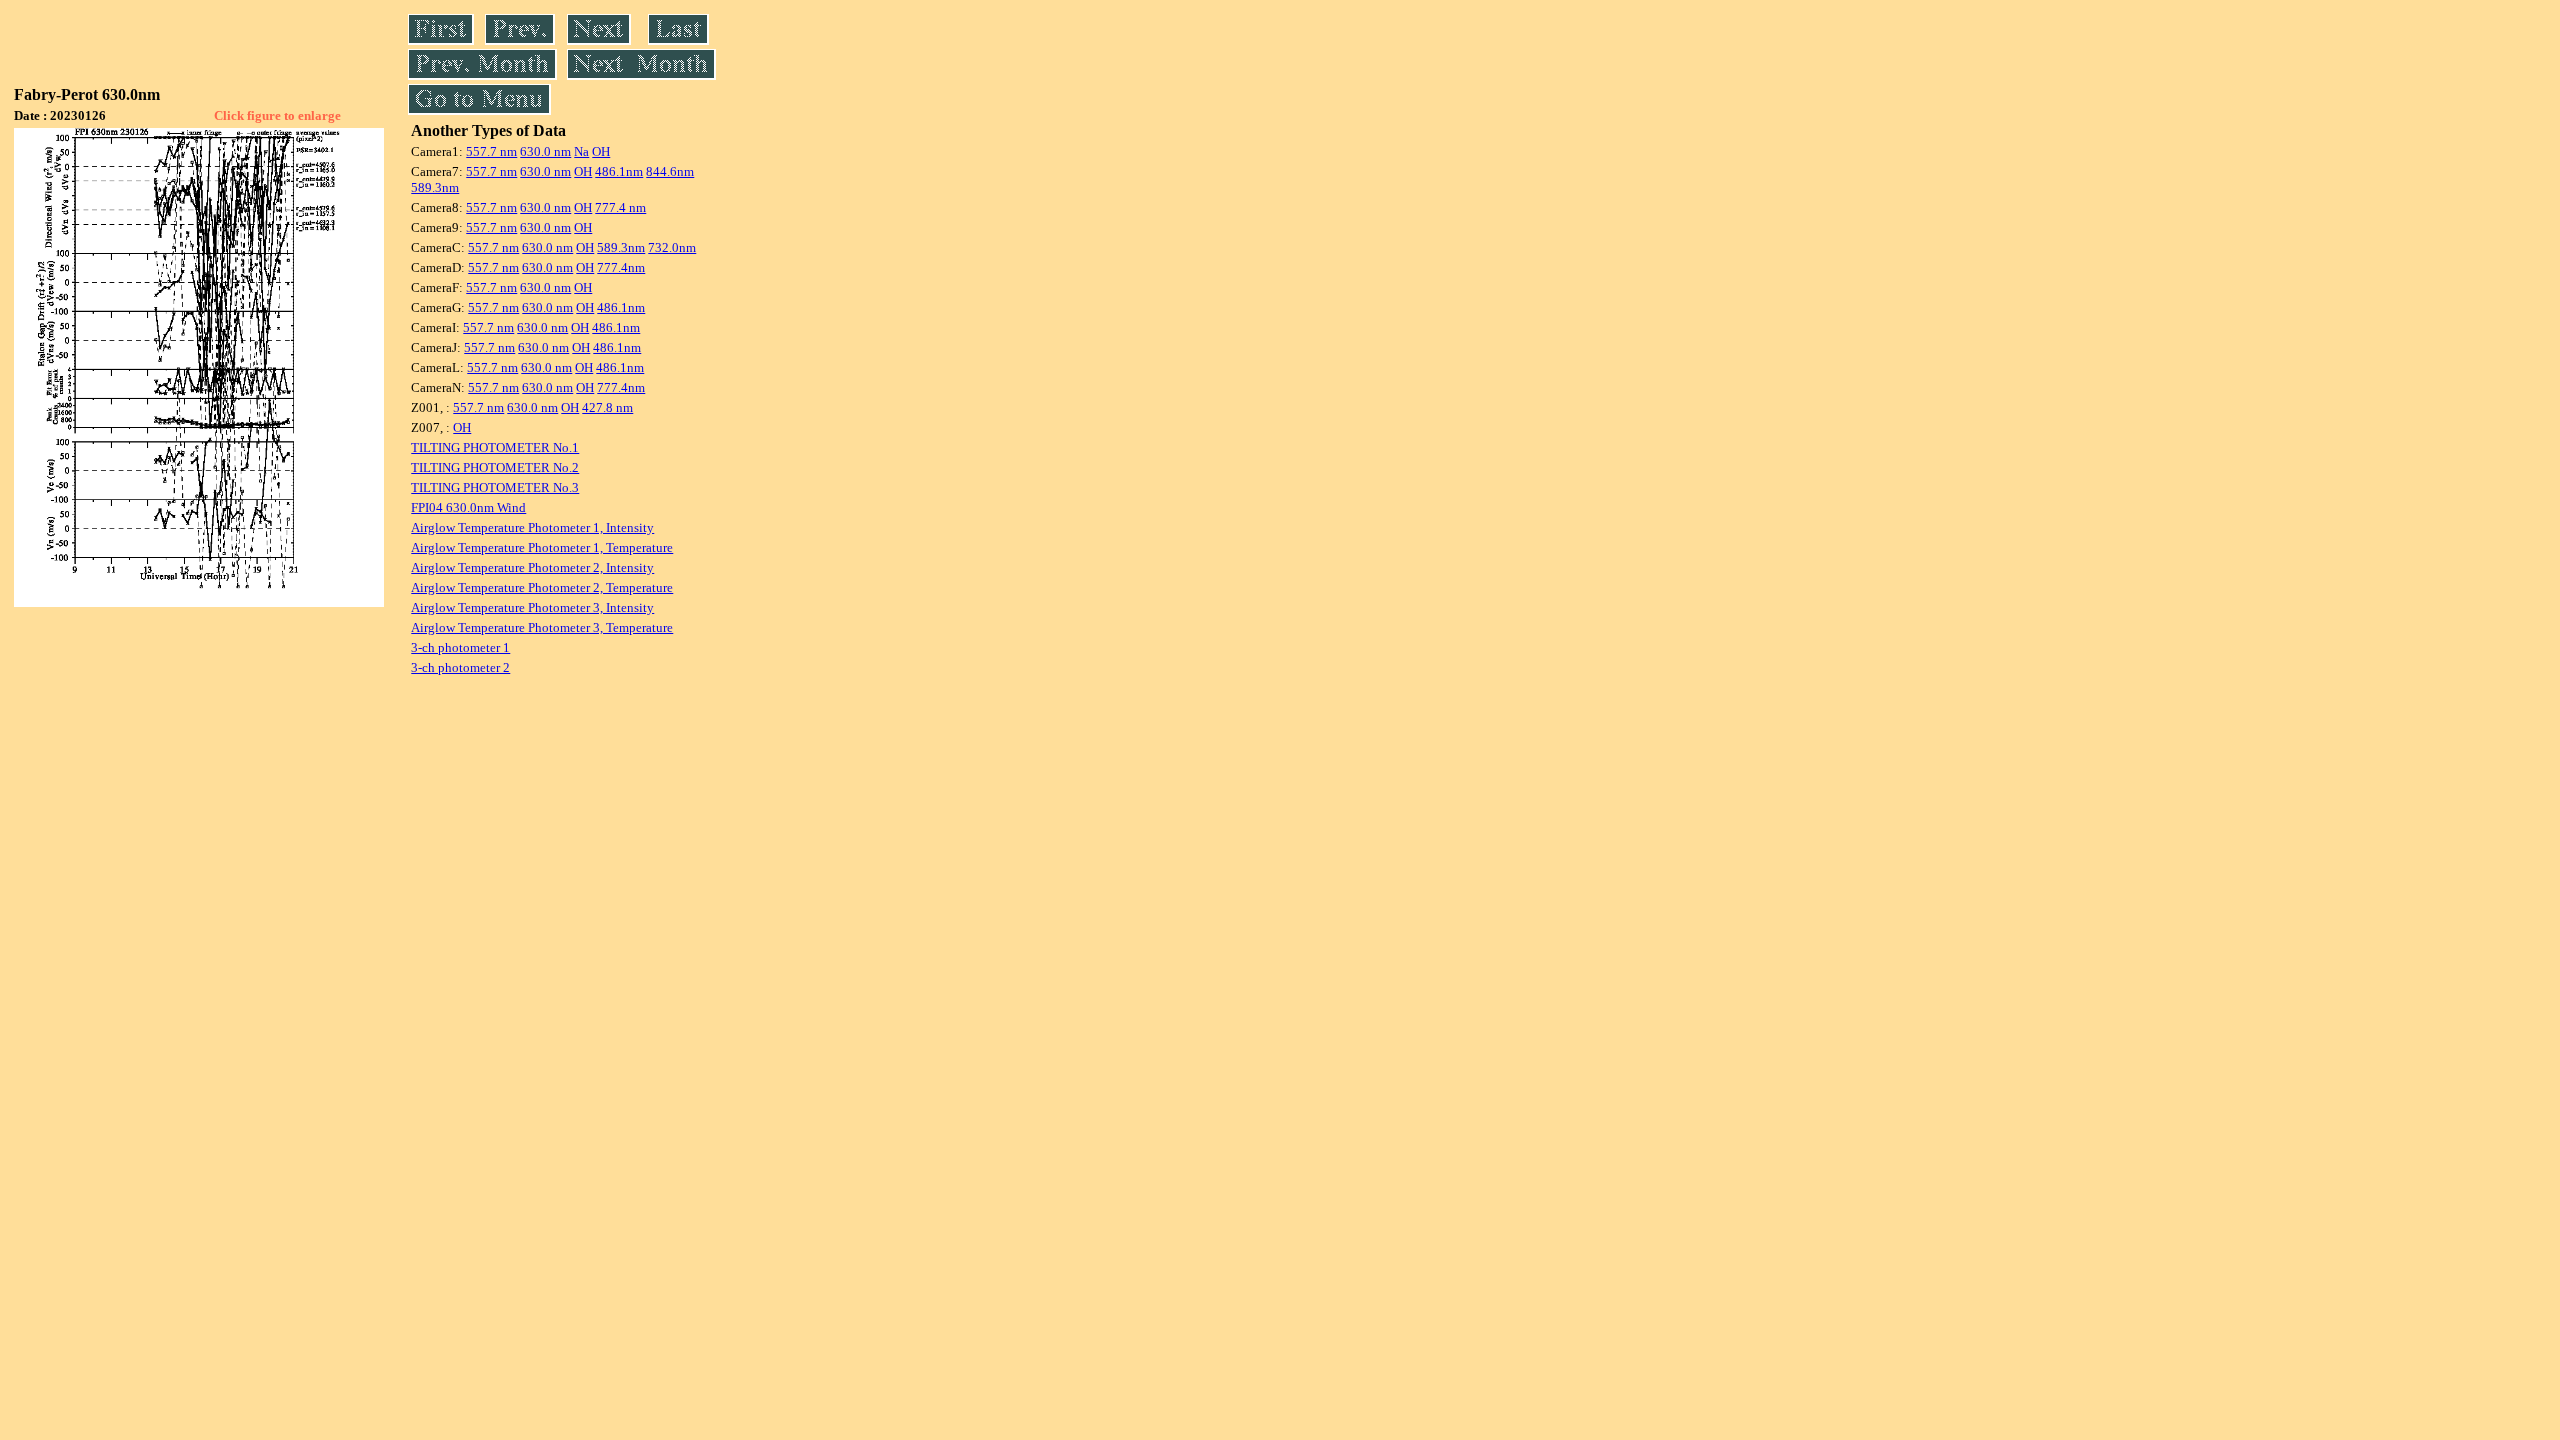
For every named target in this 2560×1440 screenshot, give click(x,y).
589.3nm (435, 187)
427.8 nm (607, 407)
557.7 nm (491, 151)
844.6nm (670, 171)
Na (581, 151)
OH (601, 151)
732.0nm (672, 247)
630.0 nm (545, 151)
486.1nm (619, 171)
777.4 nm (620, 207)
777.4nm (621, 267)
